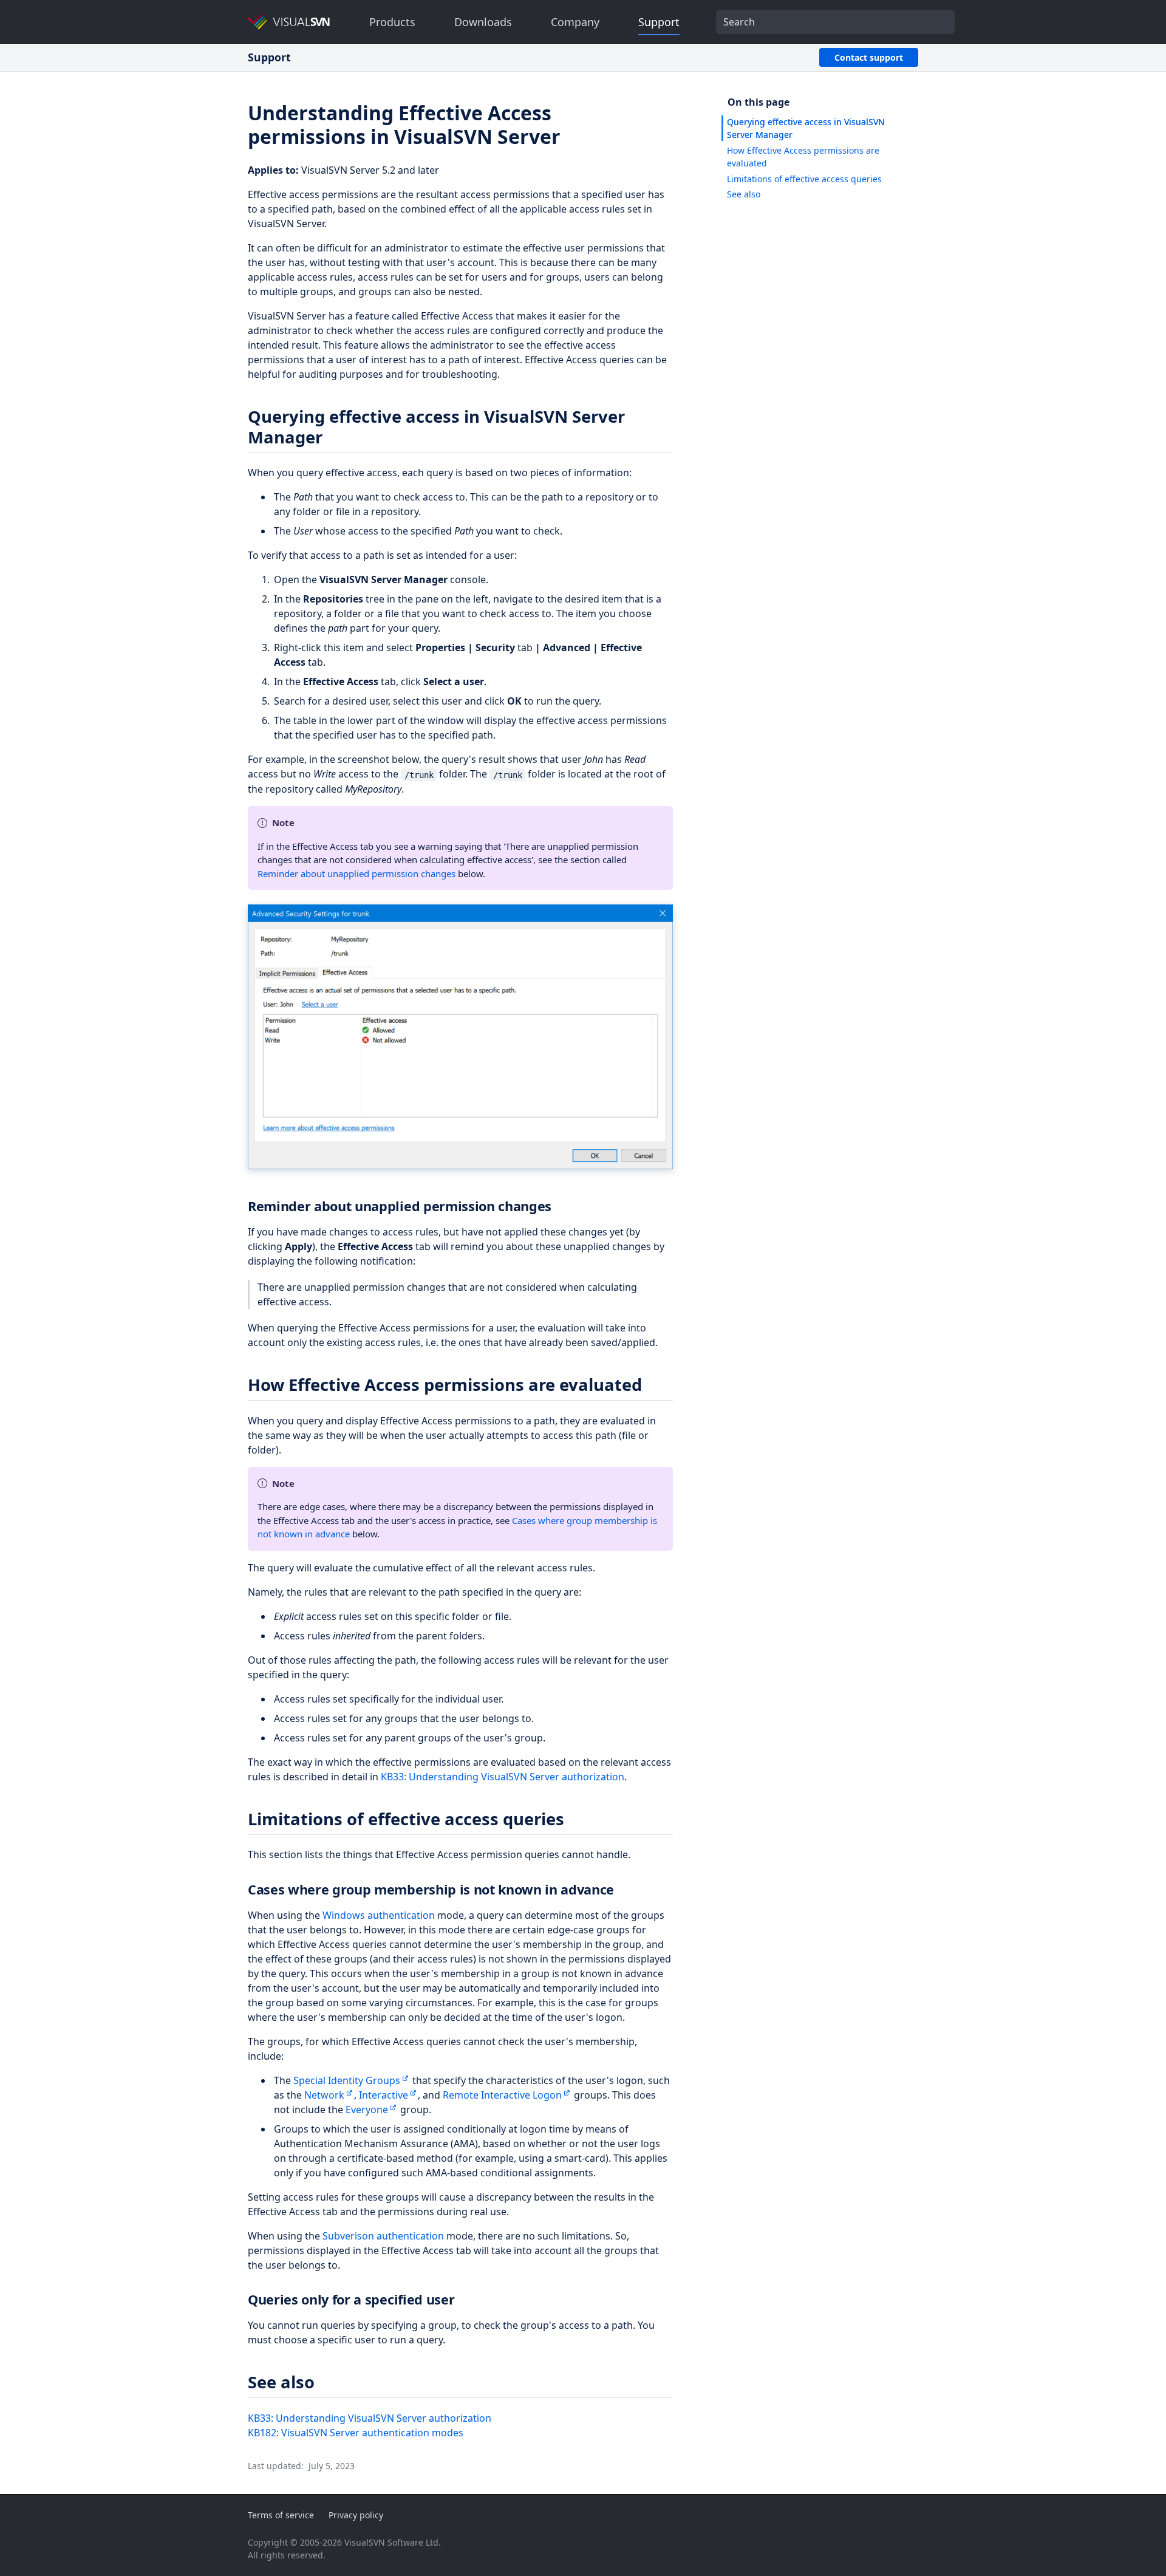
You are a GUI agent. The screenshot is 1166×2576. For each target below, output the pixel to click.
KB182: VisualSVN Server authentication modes (356, 2433)
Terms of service (281, 2515)
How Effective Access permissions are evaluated (803, 157)
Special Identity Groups (347, 2080)
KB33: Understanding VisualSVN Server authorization (503, 1777)
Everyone (367, 2110)
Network (324, 2095)
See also (744, 194)
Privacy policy (356, 2515)
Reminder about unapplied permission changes (356, 873)
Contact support (869, 57)
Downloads (483, 22)
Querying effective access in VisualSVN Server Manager (806, 128)
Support (659, 22)
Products (392, 22)
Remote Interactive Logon (502, 2095)
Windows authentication (379, 1915)
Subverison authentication (383, 2236)
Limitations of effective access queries (804, 179)
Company (575, 22)
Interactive (384, 2095)
